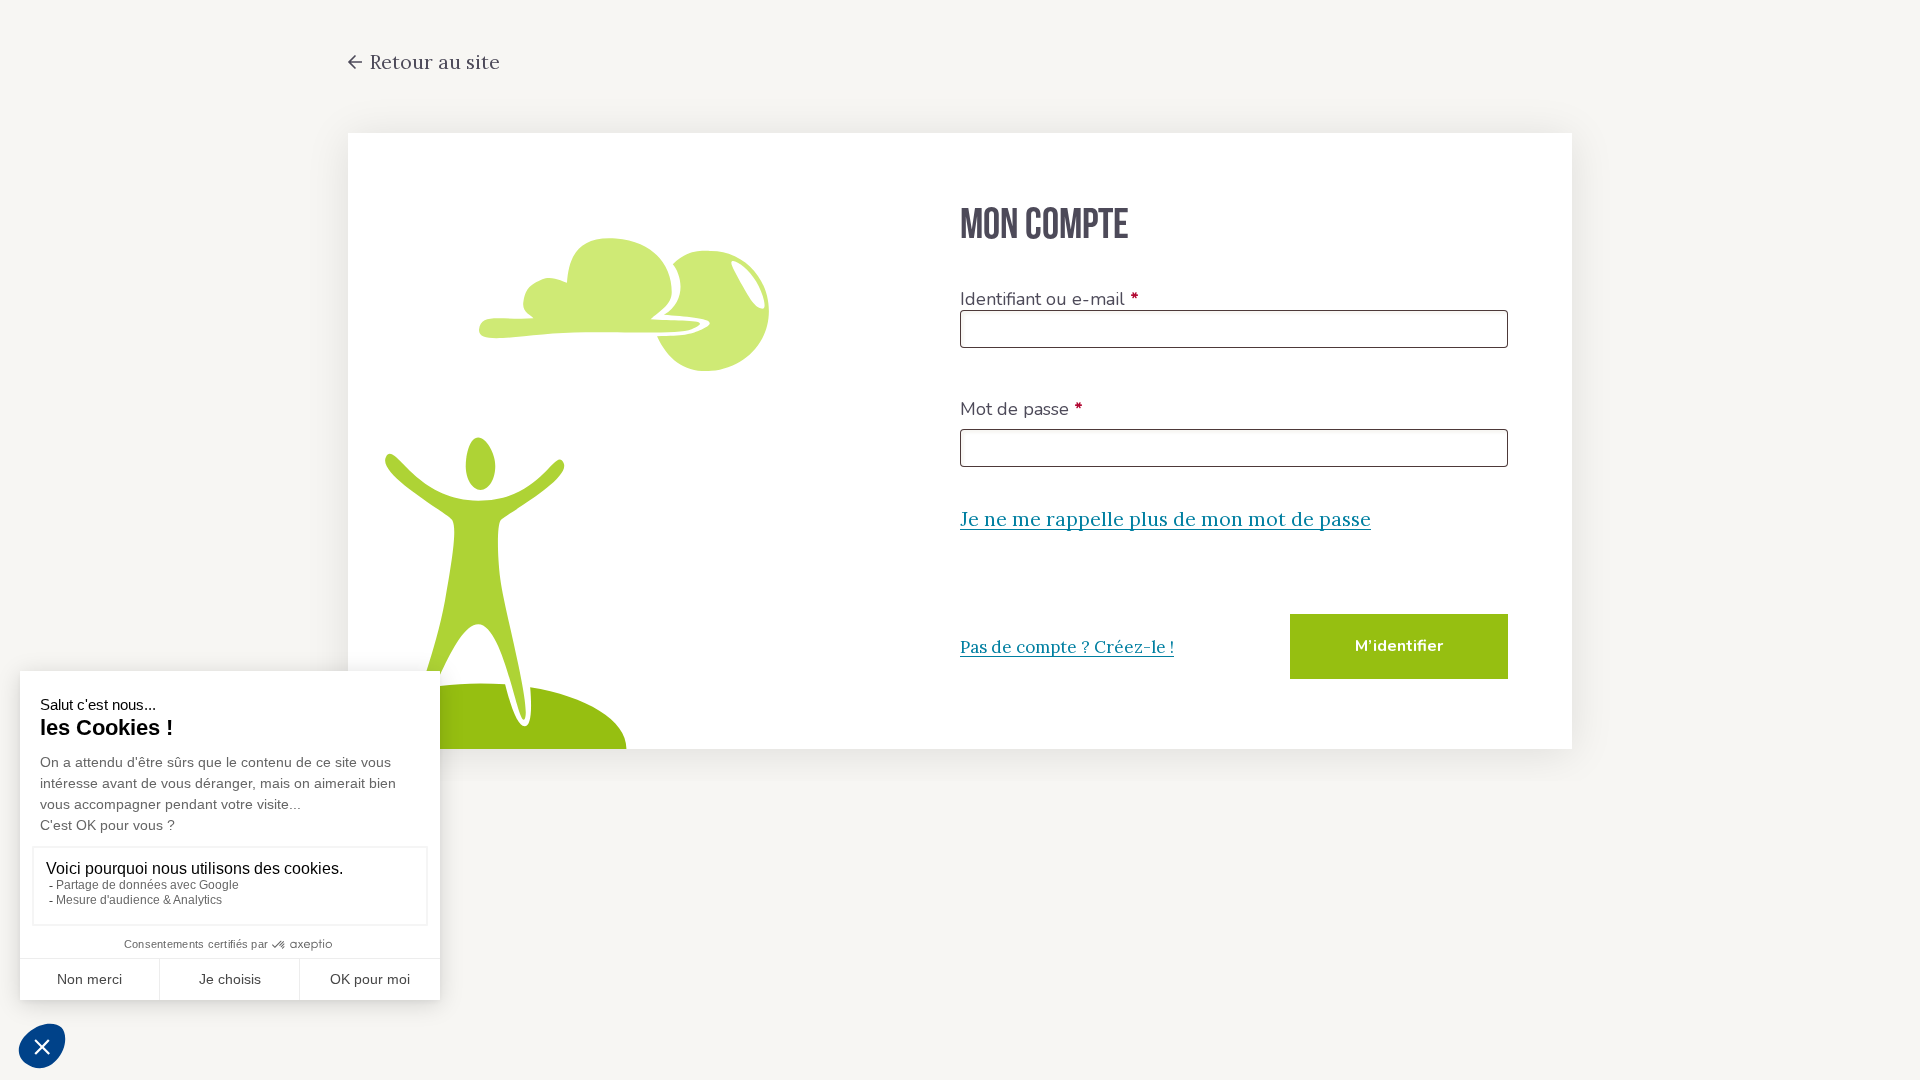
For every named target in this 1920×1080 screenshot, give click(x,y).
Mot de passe (1021, 410)
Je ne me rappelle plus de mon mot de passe (1165, 519)
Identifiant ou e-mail (1049, 300)
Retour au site (435, 62)
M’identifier (1399, 646)
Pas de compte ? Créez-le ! (1067, 647)
